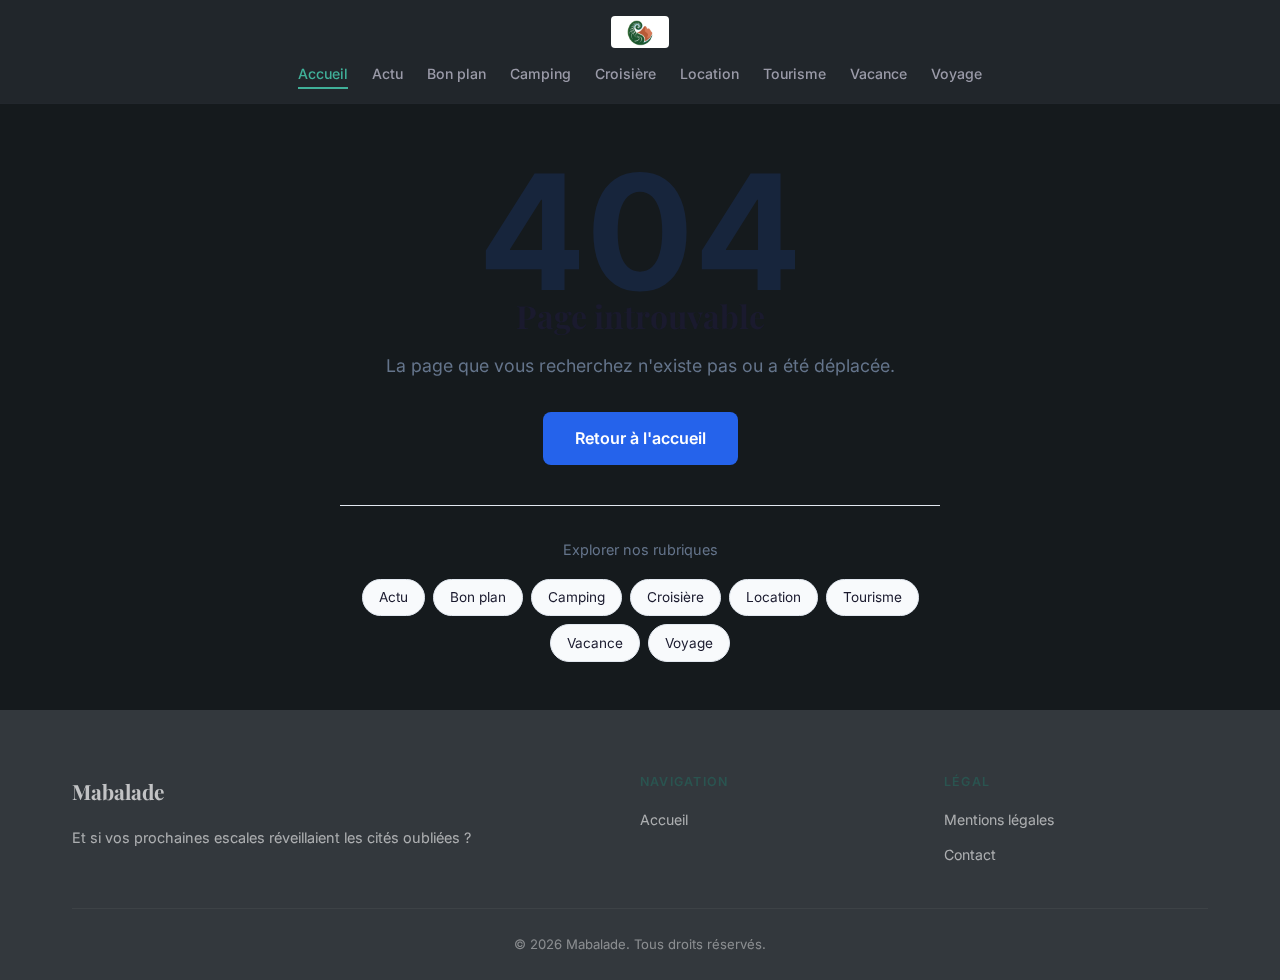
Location (709, 73)
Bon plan (456, 73)
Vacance (878, 73)
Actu (387, 73)
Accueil (323, 73)
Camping (540, 73)
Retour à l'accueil (640, 438)
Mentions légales (999, 819)
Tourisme (794, 73)
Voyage (956, 73)
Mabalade (118, 791)
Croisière (625, 73)
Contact (970, 854)
